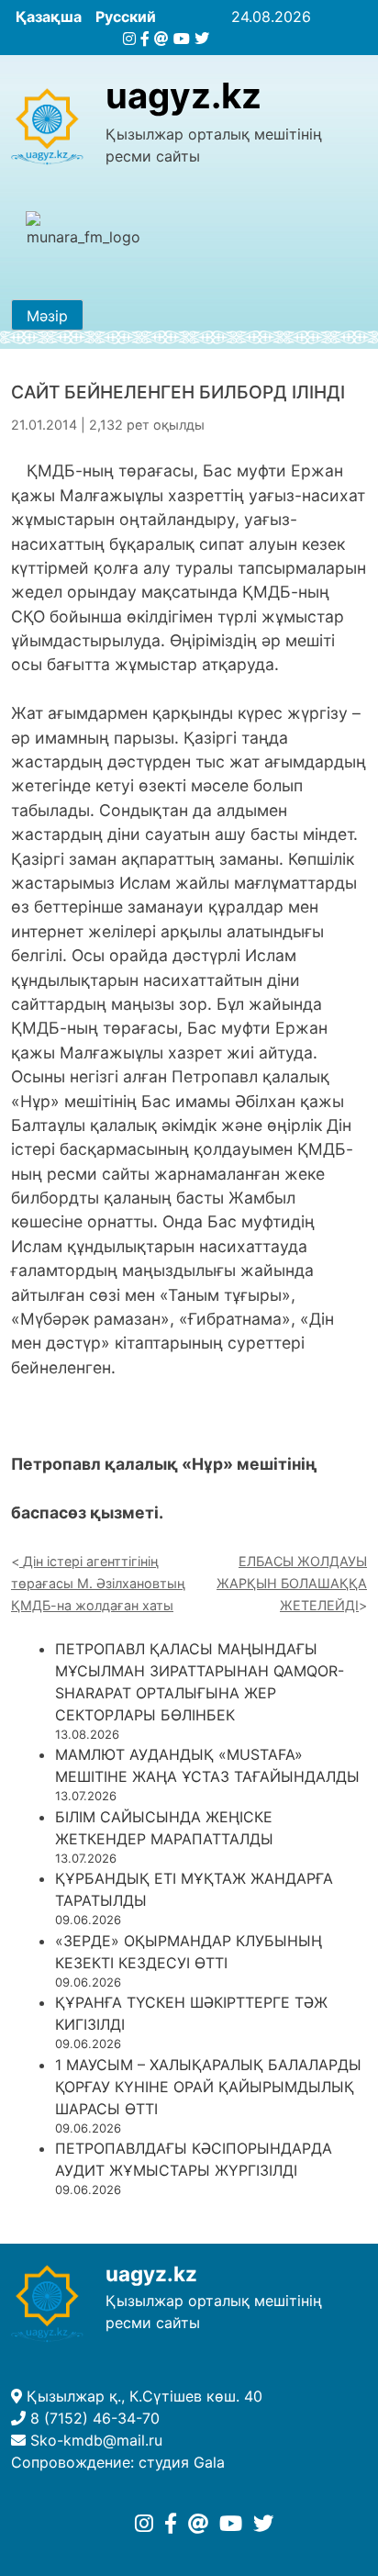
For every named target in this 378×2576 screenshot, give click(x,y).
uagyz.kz (183, 95)
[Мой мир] (161, 39)
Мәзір (47, 316)
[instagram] (129, 39)
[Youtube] (182, 39)
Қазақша (49, 17)
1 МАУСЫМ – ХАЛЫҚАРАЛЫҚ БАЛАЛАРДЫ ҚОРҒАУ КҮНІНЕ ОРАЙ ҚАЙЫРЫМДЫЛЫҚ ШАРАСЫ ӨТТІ (208, 2087)
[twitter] (202, 39)
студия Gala (182, 2462)
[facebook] (145, 39)
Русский (126, 17)
